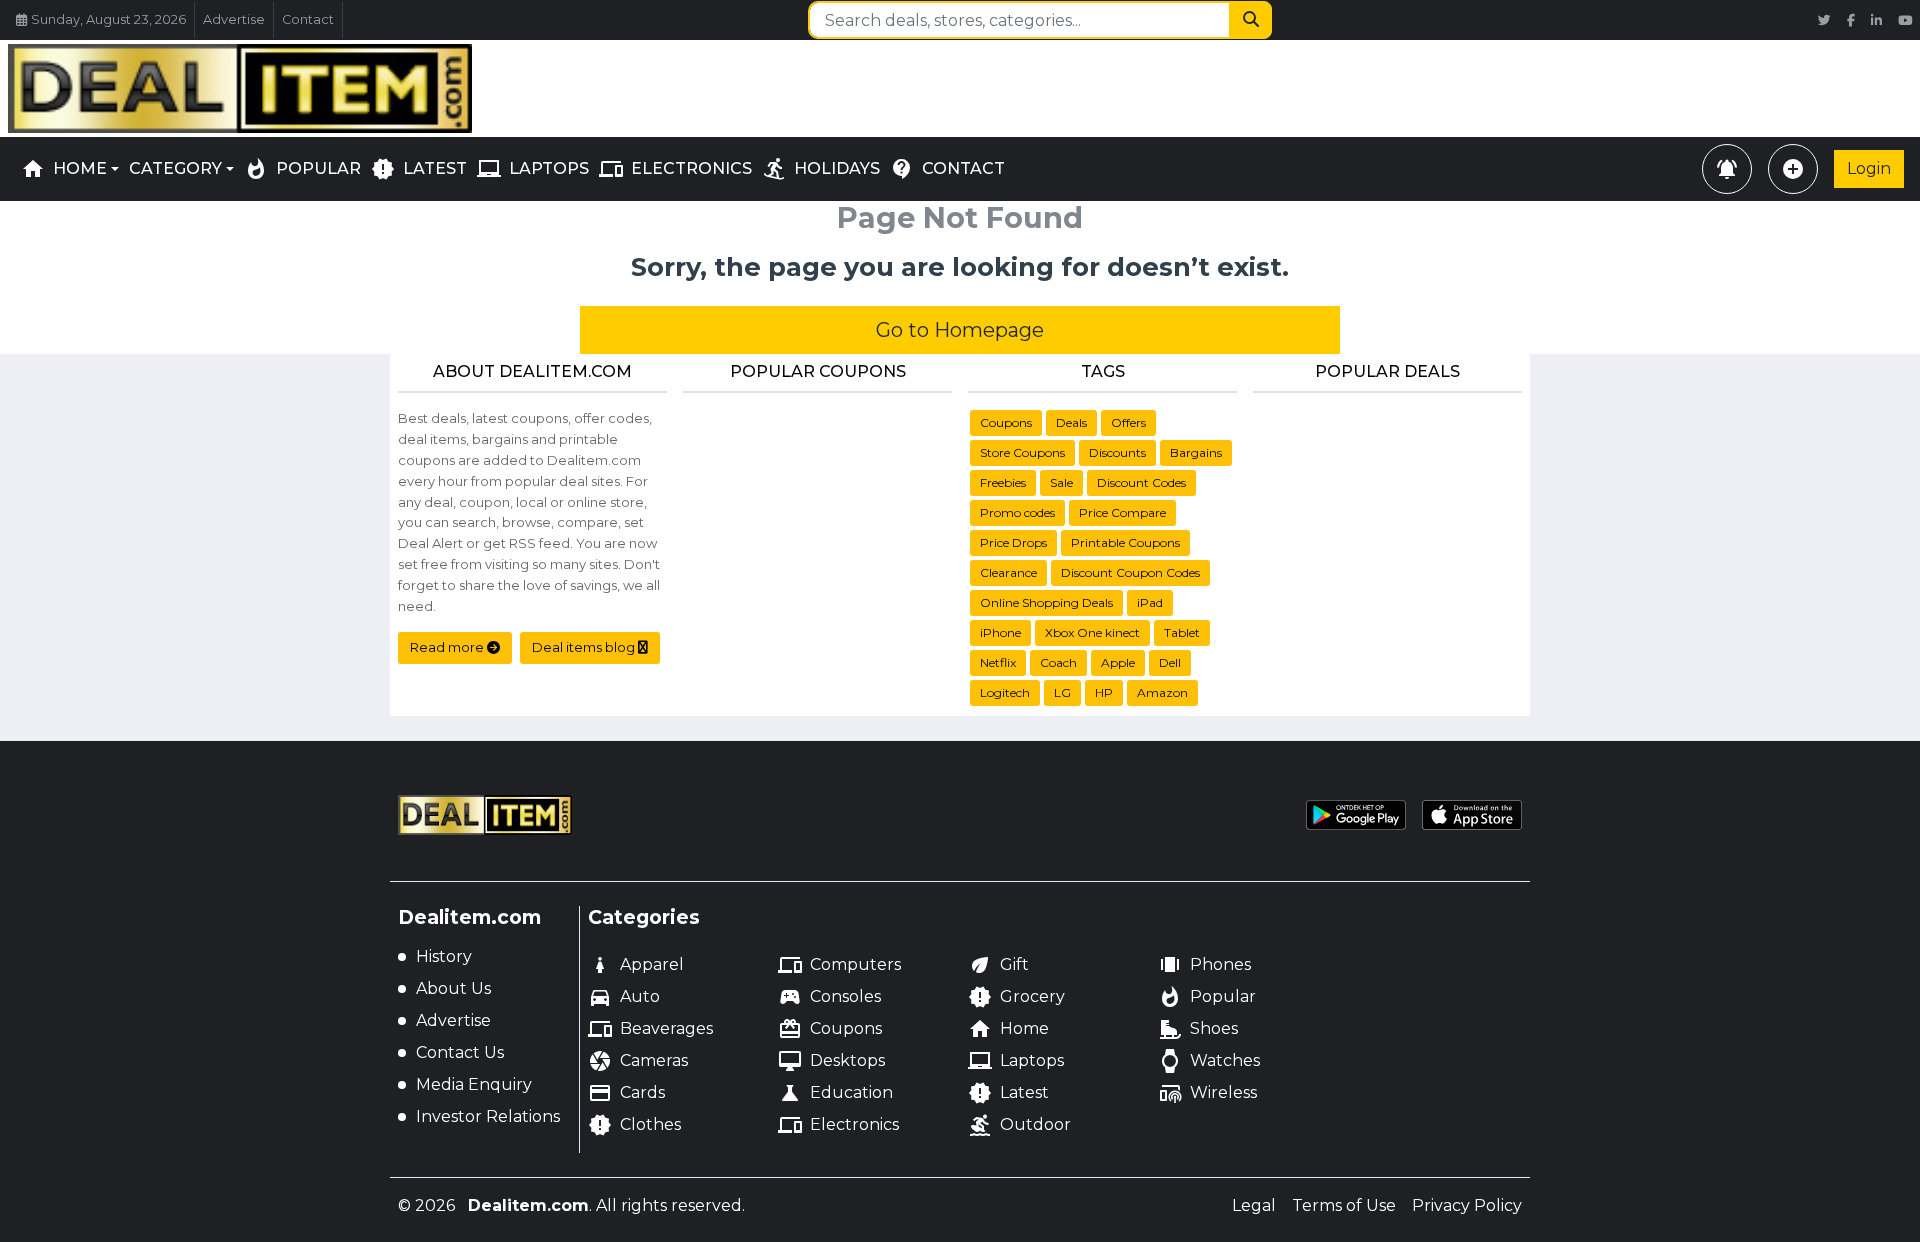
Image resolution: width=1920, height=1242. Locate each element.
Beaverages (650, 1029)
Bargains (1196, 452)
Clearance (1008, 572)
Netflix (998, 662)
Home (64, 169)
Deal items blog (585, 647)
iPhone (1000, 632)
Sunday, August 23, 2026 (108, 19)
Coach (1058, 662)
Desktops (831, 1061)
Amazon (1162, 692)
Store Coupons (1022, 452)
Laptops (1016, 1061)
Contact (308, 19)
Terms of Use (1344, 1205)
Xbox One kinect (1092, 632)
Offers (1128, 422)
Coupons (1006, 422)
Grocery (1016, 997)
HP (1104, 692)
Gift (998, 965)
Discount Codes (1141, 482)
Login (1869, 168)
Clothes (634, 1125)
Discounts (1117, 452)
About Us (453, 988)
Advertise (234, 19)
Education (835, 1093)
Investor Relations (488, 1116)
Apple (1118, 662)
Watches (1209, 1061)
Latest (1008, 1093)
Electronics (838, 1125)
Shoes (1198, 1029)
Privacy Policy (1467, 1205)
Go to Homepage (960, 330)
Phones (1204, 965)
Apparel (636, 965)
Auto (624, 997)
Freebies (1003, 482)
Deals (1071, 422)
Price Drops (1013, 542)
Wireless (1207, 1093)
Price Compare (1122, 512)
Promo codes (1017, 512)
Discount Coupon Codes (1130, 572)
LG (1062, 692)
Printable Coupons (1125, 542)
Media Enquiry (474, 1084)
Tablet (1182, 632)
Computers (839, 965)
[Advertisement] (960, 85)
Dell (1170, 662)
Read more (448, 647)
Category (175, 168)
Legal (1254, 1205)
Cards (626, 1093)
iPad (1150, 602)
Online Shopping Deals (1046, 602)
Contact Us (460, 1052)
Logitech (1005, 692)
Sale (1061, 482)
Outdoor (1019, 1125)
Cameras (638, 1061)
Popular (1207, 997)
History (444, 956)
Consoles (829, 997)
